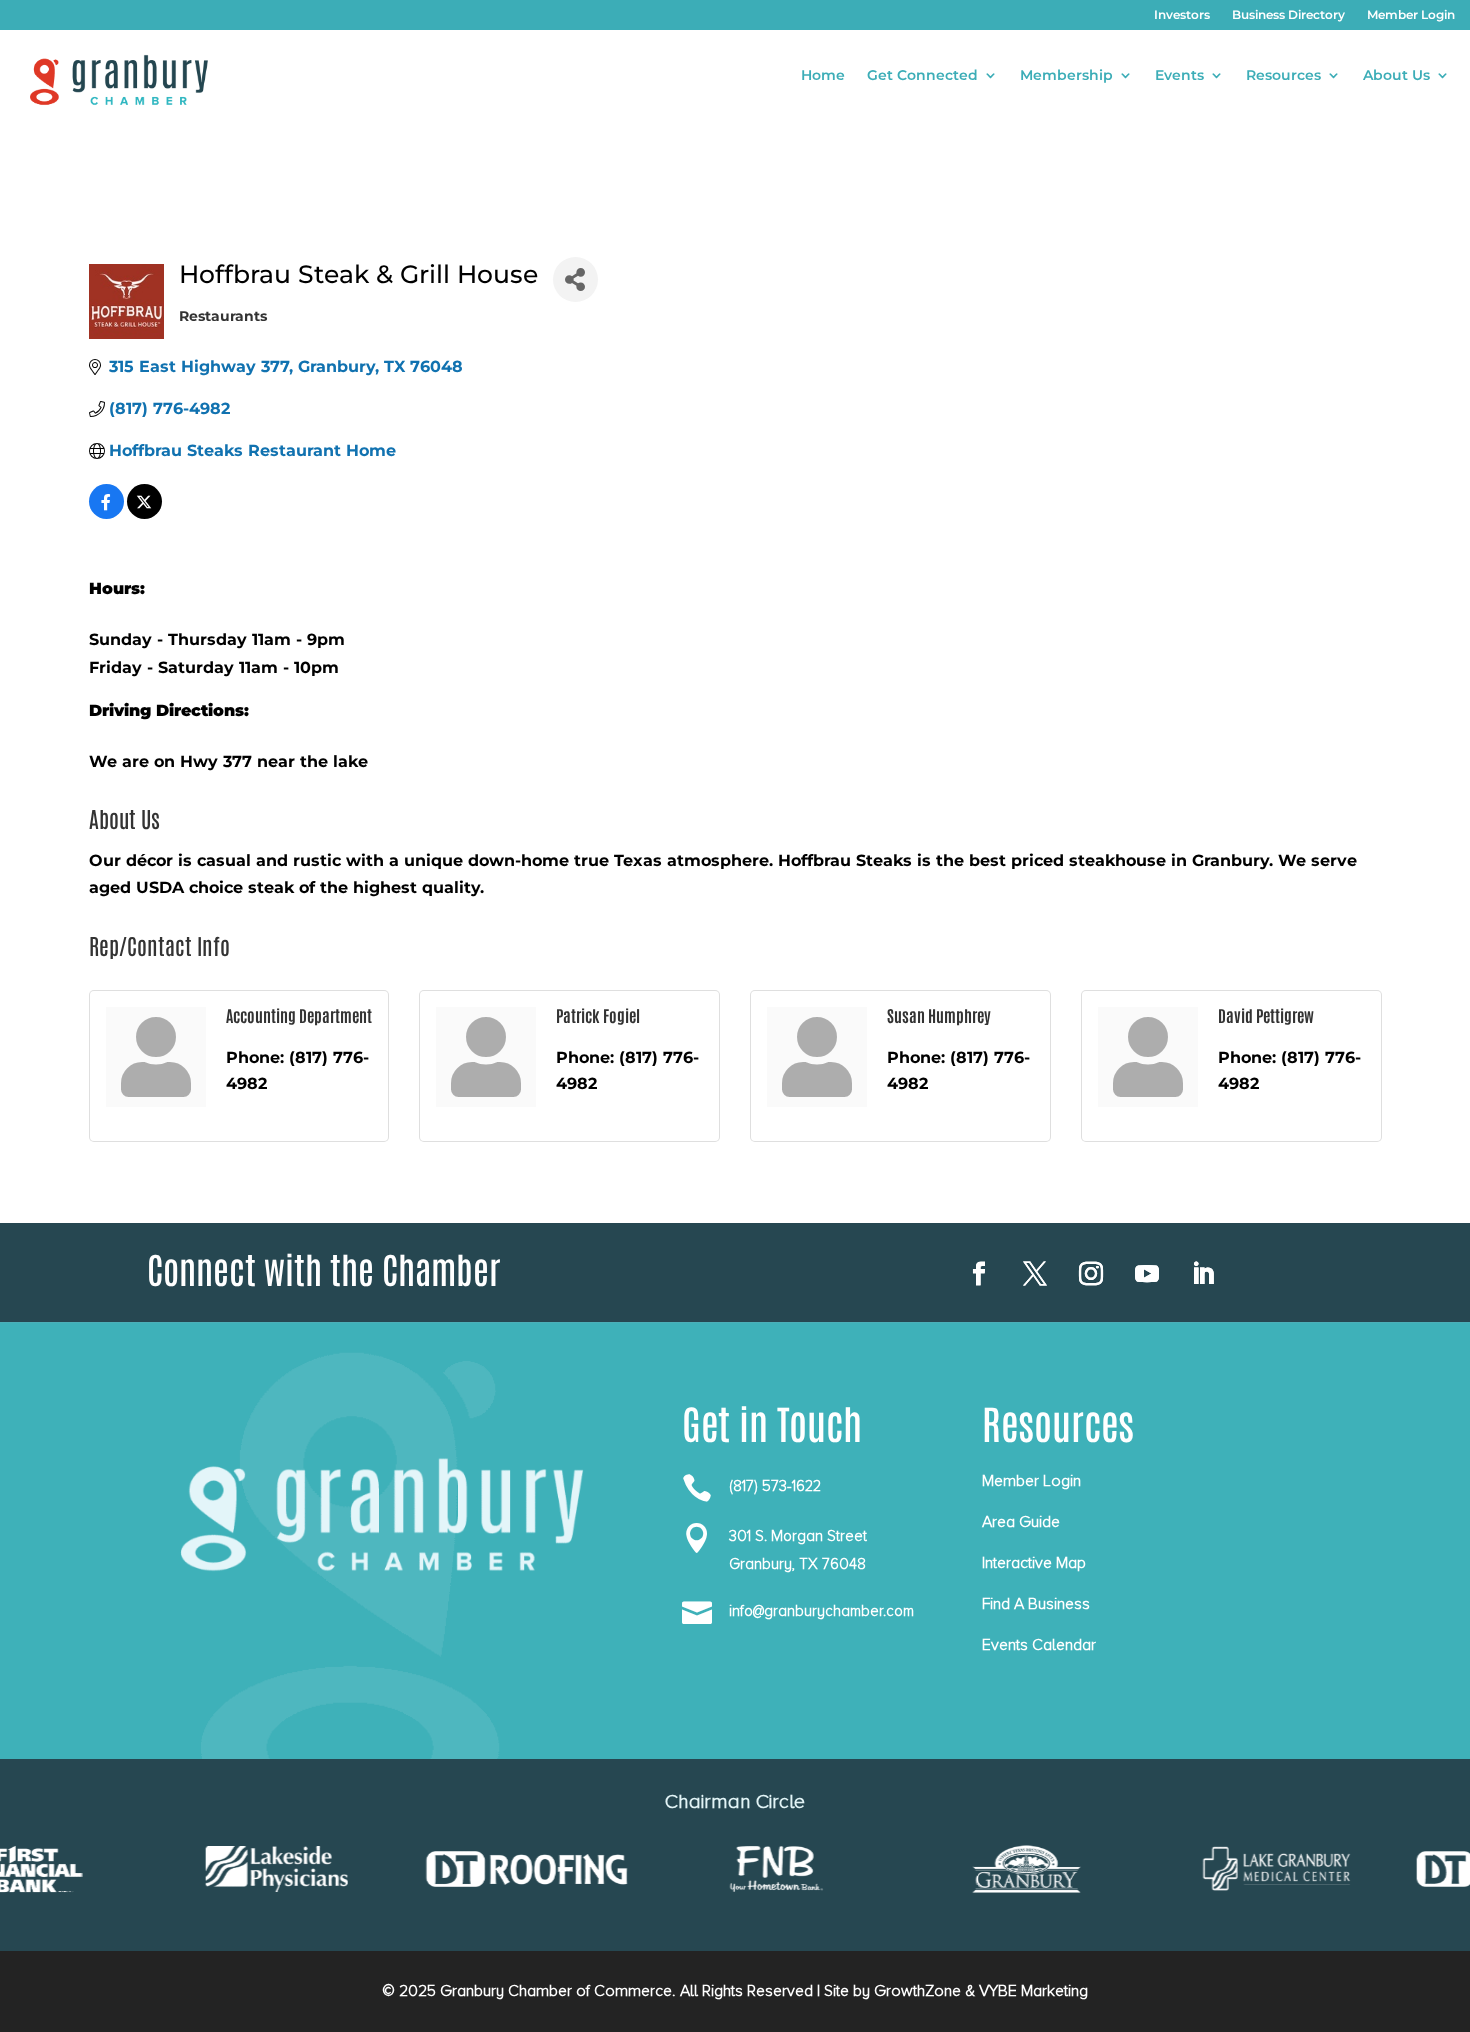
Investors (1182, 15)
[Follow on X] (1035, 1274)
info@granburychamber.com (821, 1611)
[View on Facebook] (106, 513)
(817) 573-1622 (775, 1486)
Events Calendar (1039, 1645)
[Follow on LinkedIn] (1203, 1274)
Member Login (1411, 15)
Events (1179, 76)
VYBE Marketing (1033, 1991)
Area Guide (1021, 1522)
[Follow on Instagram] (1091, 1274)
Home (823, 76)
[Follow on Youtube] (1147, 1274)
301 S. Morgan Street (798, 1536)
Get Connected (922, 76)
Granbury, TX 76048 (797, 1564)
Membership (1066, 76)
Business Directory (1288, 15)
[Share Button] (575, 279)
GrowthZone (917, 1991)
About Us (1396, 76)
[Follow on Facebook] (979, 1274)
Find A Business (1036, 1604)
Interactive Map (1034, 1563)
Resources (1283, 76)
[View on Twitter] (144, 513)
